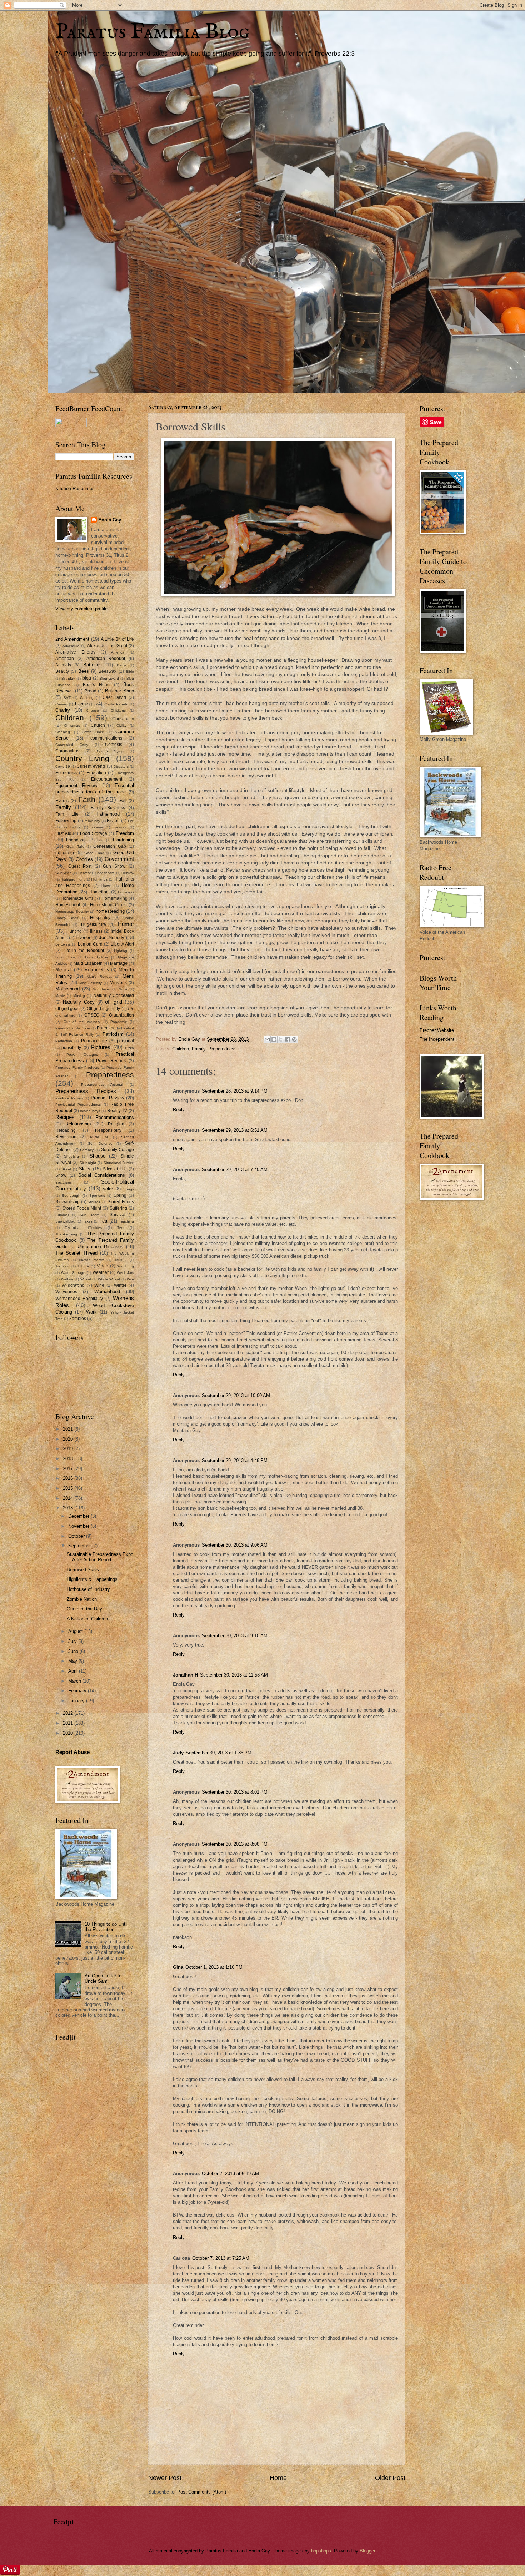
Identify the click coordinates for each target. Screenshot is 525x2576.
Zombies (78, 1319)
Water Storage (73, 1273)
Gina (178, 1967)
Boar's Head (96, 685)
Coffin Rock (93, 732)
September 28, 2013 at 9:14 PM (235, 1091)
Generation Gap (110, 846)
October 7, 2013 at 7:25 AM (221, 2258)
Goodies (84, 859)
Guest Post (80, 866)
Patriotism (113, 1034)
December (79, 1516)
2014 (69, 1498)
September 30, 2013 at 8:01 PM (235, 1792)
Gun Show (114, 866)
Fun (100, 840)
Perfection (64, 1041)
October (77, 1536)
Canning (83, 704)
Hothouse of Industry (88, 1589)
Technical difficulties (83, 1228)
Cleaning (63, 732)
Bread (91, 691)
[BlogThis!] (274, 1039)
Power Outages (82, 1055)
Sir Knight (88, 1163)
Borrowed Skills (83, 1570)
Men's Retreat (99, 976)
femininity (92, 821)
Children (181, 1049)
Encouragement (107, 779)
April (74, 1671)
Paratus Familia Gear (73, 1028)
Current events (91, 766)
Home (278, 2478)
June (74, 1651)
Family (199, 1049)
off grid (113, 1002)
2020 (69, 1439)
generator (65, 853)
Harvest (84, 873)
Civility (121, 725)
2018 (69, 1459)
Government (119, 859)
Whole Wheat (109, 1279)
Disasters (121, 767)
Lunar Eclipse (97, 957)
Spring (120, 1195)
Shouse (97, 1156)
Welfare (67, 1279)
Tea (103, 1221)
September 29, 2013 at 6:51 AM (235, 1130)
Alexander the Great (107, 646)
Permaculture (94, 1041)
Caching (87, 698)
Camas (61, 704)
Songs (129, 1189)
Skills (85, 1169)
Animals (63, 665)
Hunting (74, 931)
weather (101, 1272)
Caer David (114, 697)
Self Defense (100, 1143)
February (78, 1691)
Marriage (119, 963)
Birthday (68, 678)
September (80, 1546)
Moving (79, 996)
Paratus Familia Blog (152, 32)
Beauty (62, 671)
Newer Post (165, 2478)
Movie (60, 996)
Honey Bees (67, 918)
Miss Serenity (91, 983)
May (73, 1661)
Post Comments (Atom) (202, 2492)
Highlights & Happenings (92, 1579)
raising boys (90, 1111)
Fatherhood (108, 814)
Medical (63, 970)
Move (123, 989)
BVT (67, 698)
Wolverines (66, 1292)
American (65, 659)
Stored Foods (121, 1202)
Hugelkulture (94, 924)
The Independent (437, 1039)
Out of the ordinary (82, 1022)
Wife (130, 1279)
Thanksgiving (66, 1234)
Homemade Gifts (77, 898)
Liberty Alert (122, 944)
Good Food (94, 853)
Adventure (71, 646)
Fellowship (66, 821)
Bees (84, 671)
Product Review (107, 1098)
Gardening (123, 840)
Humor (126, 924)
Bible (130, 672)
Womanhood (107, 1292)
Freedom (125, 833)
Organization (121, 1015)
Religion (116, 1124)
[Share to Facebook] (287, 1039)
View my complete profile (81, 609)
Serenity (87, 1150)
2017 (69, 1469)
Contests (114, 745)
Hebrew (128, 873)
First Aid (63, 833)
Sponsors (97, 1196)
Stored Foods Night (82, 1208)
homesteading (110, 911)
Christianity (123, 719)
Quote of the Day (84, 1609)
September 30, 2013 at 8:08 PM (235, 1844)
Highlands (99, 879)
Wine (99, 1285)
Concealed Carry (72, 745)
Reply (179, 1110)
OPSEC (92, 1015)
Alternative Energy (75, 652)
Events (62, 801)
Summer (62, 1215)
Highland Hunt (72, 879)
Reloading (66, 1130)
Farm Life (67, 814)
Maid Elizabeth (88, 963)
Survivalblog (65, 1221)
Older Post (390, 2478)
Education (96, 773)
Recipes (65, 1117)
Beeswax (107, 671)
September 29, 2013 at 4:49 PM (235, 1460)
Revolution (66, 1137)
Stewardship (67, 1202)
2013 (69, 1508)
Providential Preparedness (78, 1105)
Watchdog (126, 1266)
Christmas (72, 725)
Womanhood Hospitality (79, 1299)
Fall (123, 801)
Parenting (106, 1028)
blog (87, 678)
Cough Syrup (110, 751)
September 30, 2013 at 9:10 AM (235, 1636)
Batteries (92, 665)
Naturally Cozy (79, 1002)
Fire (131, 821)
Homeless (126, 892)
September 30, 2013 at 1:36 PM (219, 1753)
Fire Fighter (72, 827)
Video (102, 1266)
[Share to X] (281, 1039)
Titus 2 (121, 1260)
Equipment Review (76, 785)
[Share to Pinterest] (294, 1039)
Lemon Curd (90, 944)
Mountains (101, 989)
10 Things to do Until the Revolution (106, 1927)
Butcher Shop (119, 691)
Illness (96, 931)
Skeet (66, 1169)
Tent (121, 1228)
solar (108, 1189)
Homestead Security (72, 911)
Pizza (129, 1048)
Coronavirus (67, 751)
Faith (87, 799)
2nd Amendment (72, 639)
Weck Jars (125, 1273)
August (76, 1631)
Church (98, 725)
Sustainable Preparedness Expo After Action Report (100, 1557)
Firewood (120, 827)
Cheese (92, 710)
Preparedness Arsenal (102, 1085)
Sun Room (89, 1215)
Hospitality (100, 918)
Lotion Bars (66, 957)
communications (106, 738)
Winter (120, 1285)
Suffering (118, 1208)
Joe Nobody (112, 937)
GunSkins (63, 873)
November (79, 1526)
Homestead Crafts (108, 905)
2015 (69, 1488)
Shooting (71, 1156)
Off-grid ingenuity (103, 1009)
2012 (69, 1713)
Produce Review (69, 1098)
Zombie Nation (82, 1599)
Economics (66, 773)
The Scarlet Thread (76, 1253)
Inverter (83, 938)
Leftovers (63, 944)
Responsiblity (108, 1130)
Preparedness (222, 1049)
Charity (63, 710)
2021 (69, 1429)
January (77, 1701)
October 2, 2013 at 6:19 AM (230, 2174)
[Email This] (267, 1039)
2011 (69, 1723)
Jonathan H (185, 1675)
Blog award (109, 678)
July (73, 1641)
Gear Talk (75, 846)
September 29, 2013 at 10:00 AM (236, 1395)
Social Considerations (102, 1175)
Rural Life (99, 1137)
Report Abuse (72, 1752)
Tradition (62, 1266)
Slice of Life (115, 1169)
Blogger (367, 2551)
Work (91, 1312)
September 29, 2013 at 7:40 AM (235, 1169)
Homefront (99, 892)
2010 (69, 1733)
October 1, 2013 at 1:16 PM (214, 1967)
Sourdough (71, 1196)
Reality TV (117, 1111)
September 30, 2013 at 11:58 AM (234, 1675)
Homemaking (114, 898)
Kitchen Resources (75, 488)
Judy (178, 1753)
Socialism (63, 1182)
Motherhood (67, 989)
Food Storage (94, 833)
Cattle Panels (116, 704)
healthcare (106, 873)
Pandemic (119, 1022)
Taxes (88, 1221)
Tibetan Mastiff (91, 1260)
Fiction (113, 821)
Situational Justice (119, 1163)
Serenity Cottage (117, 1150)
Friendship (76, 840)
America (118, 652)
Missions (118, 983)
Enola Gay (110, 520)
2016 (69, 1478)
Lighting (121, 951)
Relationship (78, 1124)
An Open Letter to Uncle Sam (103, 1978)
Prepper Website (437, 1030)
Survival (117, 1215)
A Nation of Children (87, 1619)
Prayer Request (112, 1061)
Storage (94, 1202)
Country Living (82, 758)
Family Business (108, 808)
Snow (61, 1175)
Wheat (86, 1279)
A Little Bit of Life (117, 639)
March (75, 1681)
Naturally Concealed (114, 995)
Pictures (101, 1047)
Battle (122, 665)
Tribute (83, 1266)
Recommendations (115, 1117)
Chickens (118, 710)
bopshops (321, 2551)
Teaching (126, 1221)
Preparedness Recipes (86, 1091)
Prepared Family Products (77, 1067)
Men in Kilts (97, 970)
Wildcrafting (73, 1285)
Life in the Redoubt (84, 951)
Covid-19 (63, 767)
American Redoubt (106, 659)
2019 (69, 1449)
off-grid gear (67, 1009)
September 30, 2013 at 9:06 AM (235, 1545)
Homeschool (68, 905)
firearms (97, 827)
